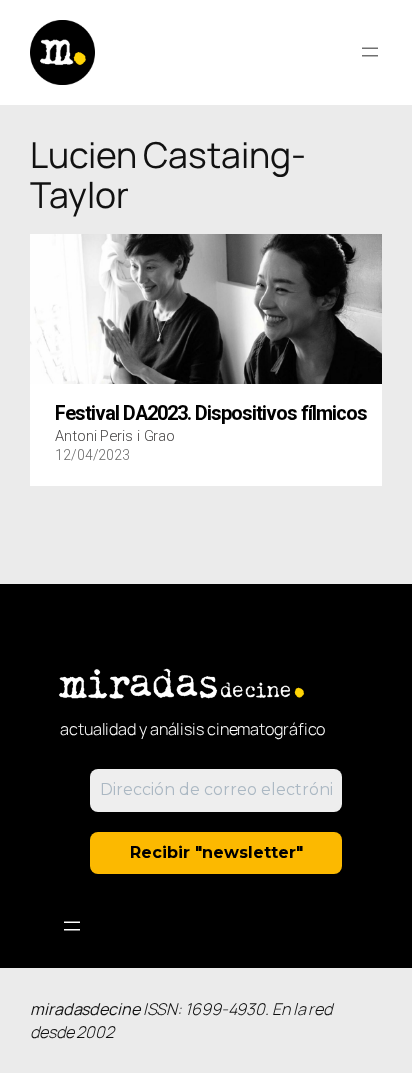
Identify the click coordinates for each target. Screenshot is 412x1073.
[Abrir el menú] (370, 52)
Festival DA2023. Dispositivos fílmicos (211, 414)
